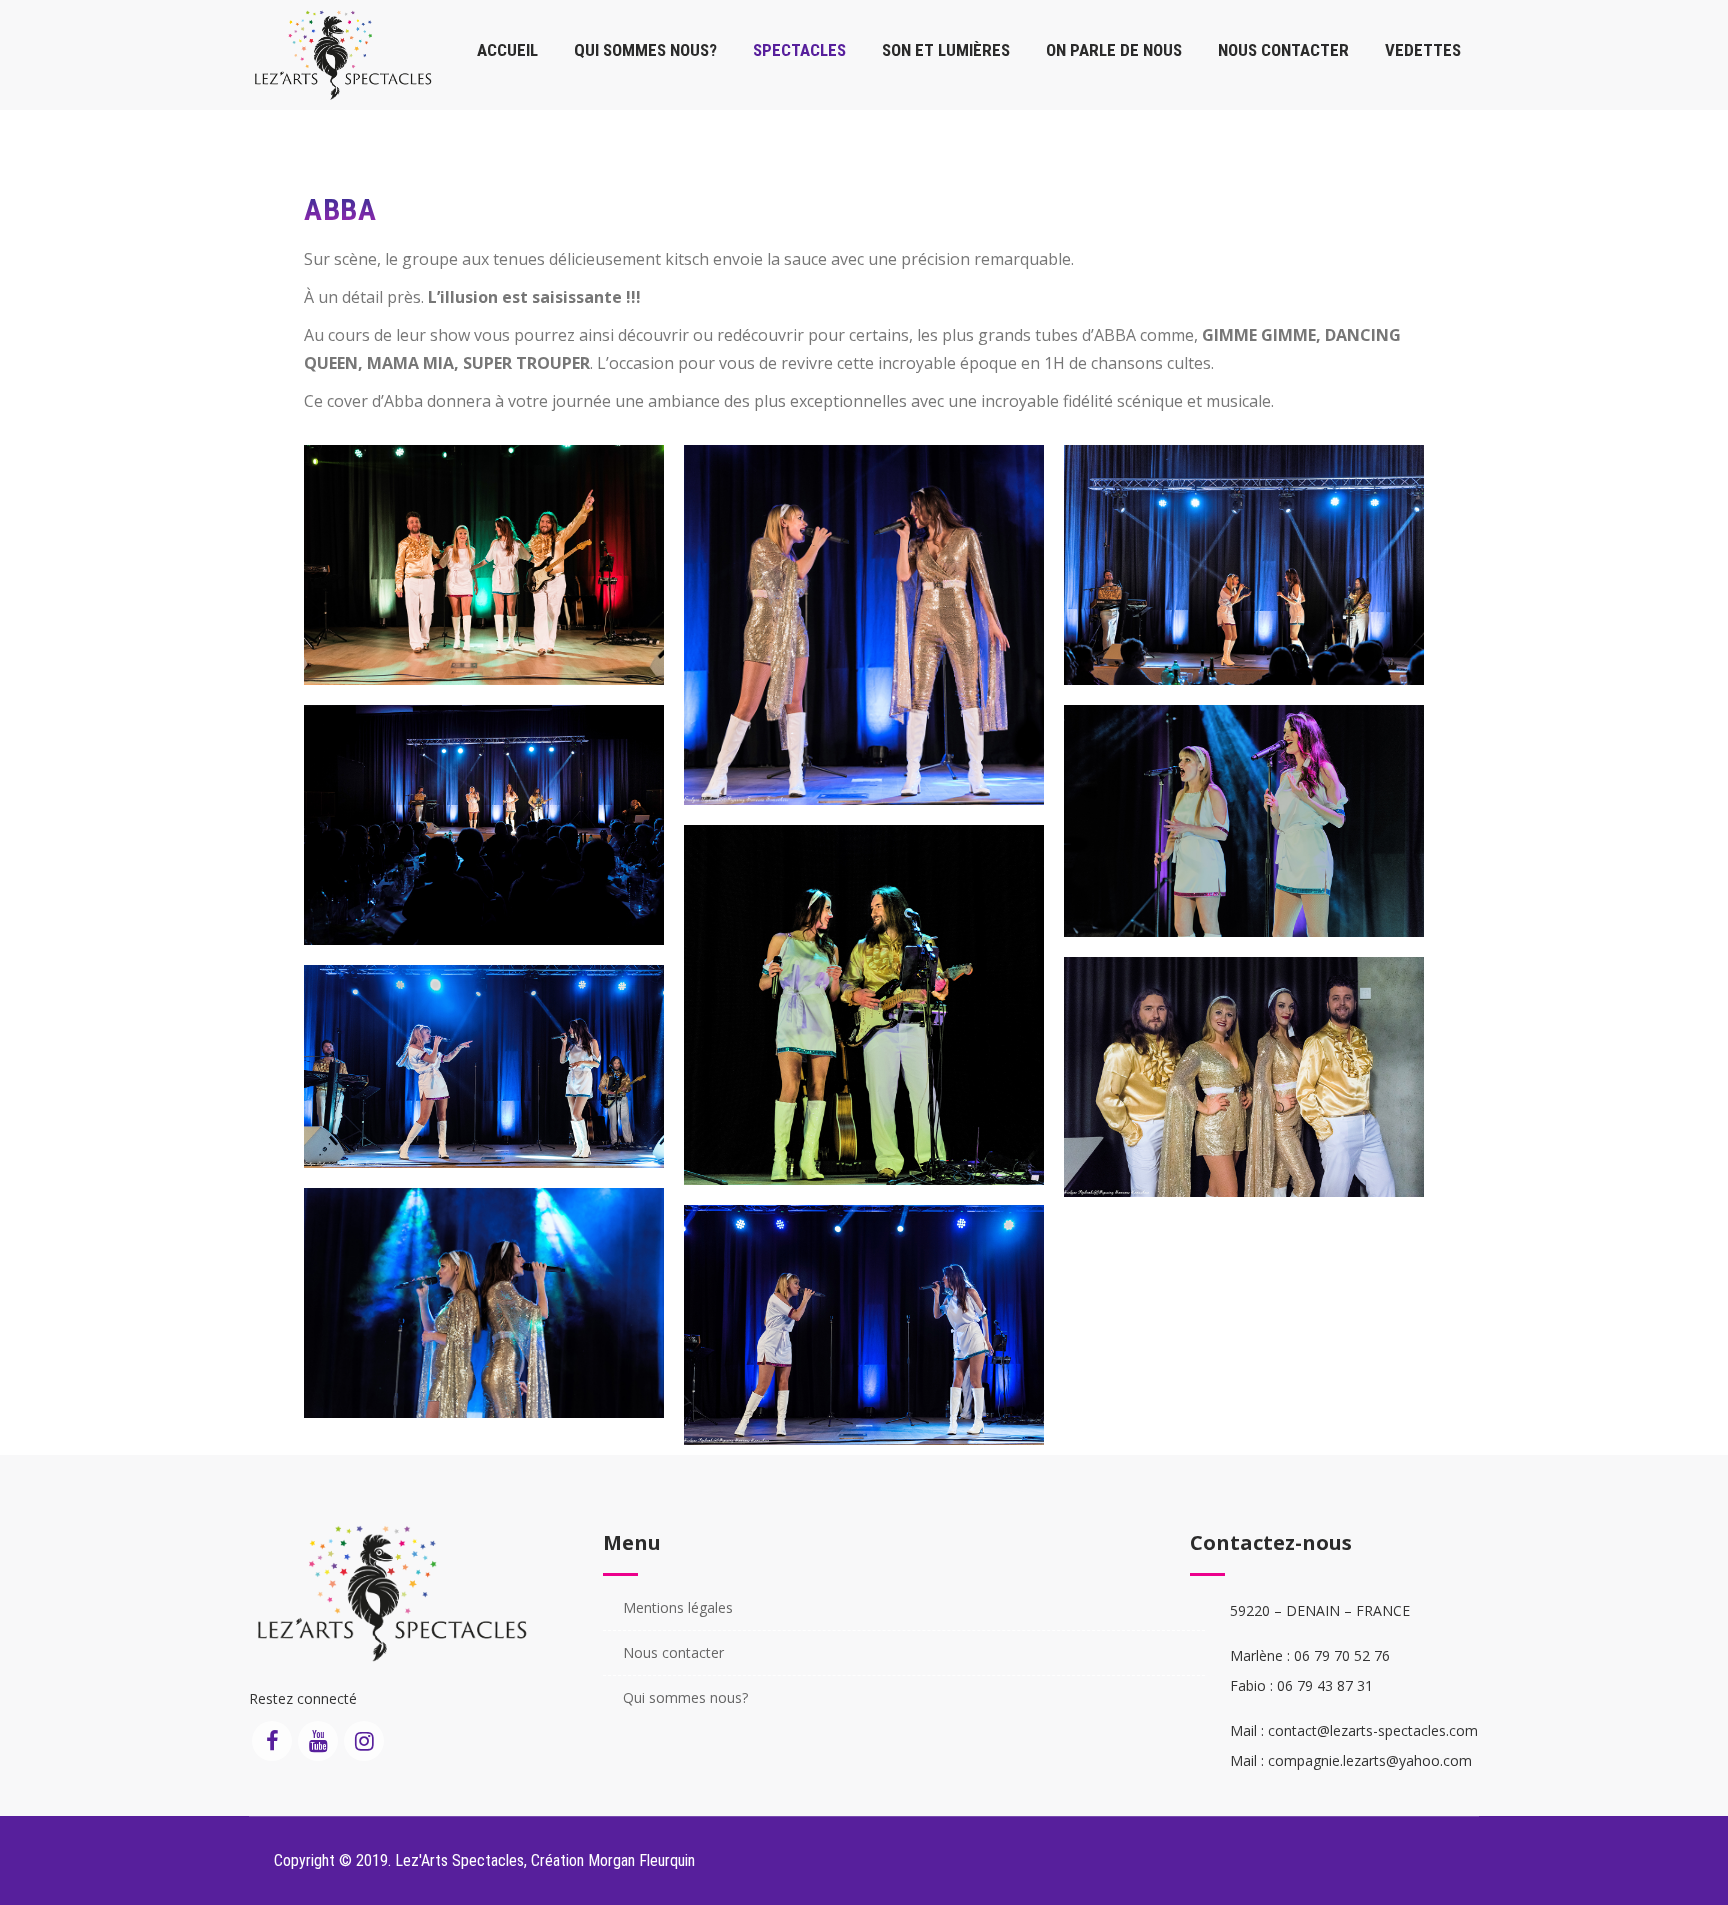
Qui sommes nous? (645, 50)
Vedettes (1423, 50)
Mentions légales (678, 1607)
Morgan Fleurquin (641, 1860)
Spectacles (799, 50)
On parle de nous (1114, 50)
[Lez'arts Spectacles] (344, 55)
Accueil (507, 50)
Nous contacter (1283, 50)
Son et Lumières (946, 50)
